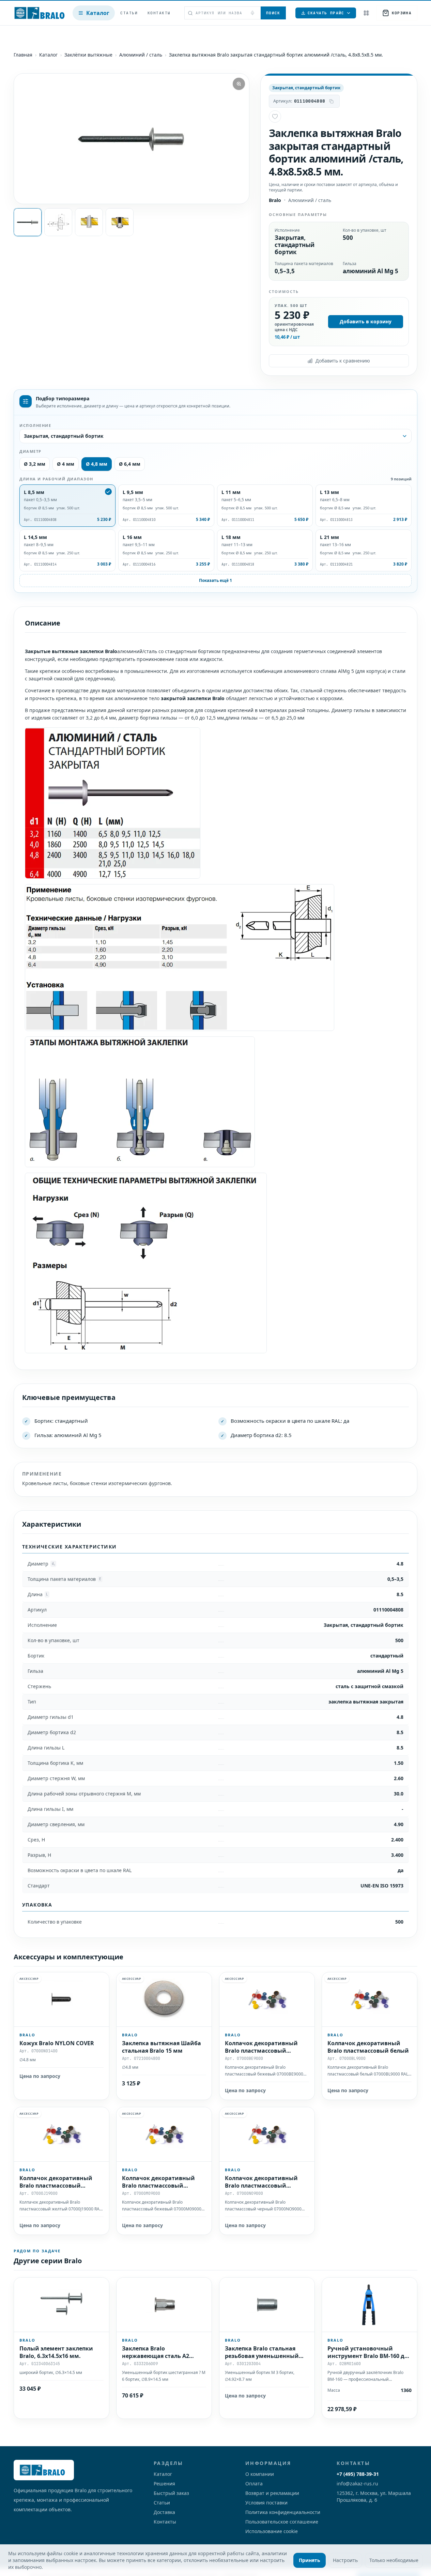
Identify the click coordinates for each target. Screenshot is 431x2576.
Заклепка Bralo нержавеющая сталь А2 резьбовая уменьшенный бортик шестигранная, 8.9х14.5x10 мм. (159, 2363)
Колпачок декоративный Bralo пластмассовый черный (261, 2185)
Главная (23, 55)
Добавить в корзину (366, 321)
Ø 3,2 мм (35, 464)
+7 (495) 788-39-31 (358, 2474)
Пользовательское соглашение (282, 2522)
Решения (164, 2484)
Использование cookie (272, 2531)
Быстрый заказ (171, 2493)
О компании (260, 2474)
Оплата (254, 2484)
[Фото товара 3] (89, 222)
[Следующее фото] (238, 139)
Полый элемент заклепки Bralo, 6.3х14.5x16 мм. (56, 2352)
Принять (310, 2560)
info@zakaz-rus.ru (357, 2484)
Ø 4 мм (66, 464)
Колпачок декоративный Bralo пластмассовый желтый (56, 2185)
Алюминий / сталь (141, 55)
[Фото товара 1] (28, 222)
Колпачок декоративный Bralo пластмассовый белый (368, 2047)
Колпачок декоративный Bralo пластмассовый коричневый (158, 2185)
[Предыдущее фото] (25, 139)
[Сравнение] (366, 13)
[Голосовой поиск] (252, 13)
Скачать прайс (326, 13)
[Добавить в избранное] (275, 117)
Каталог (98, 13)
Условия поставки (266, 2503)
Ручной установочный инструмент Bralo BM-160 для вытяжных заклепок (369, 2356)
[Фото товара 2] (58, 222)
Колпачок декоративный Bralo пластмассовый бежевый (261, 2051)
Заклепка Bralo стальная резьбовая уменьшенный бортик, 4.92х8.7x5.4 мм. (262, 2356)
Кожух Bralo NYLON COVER (57, 2043)
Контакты (159, 13)
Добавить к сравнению (343, 361)
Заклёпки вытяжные (88, 55)
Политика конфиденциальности (283, 2512)
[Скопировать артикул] (331, 101)
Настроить (345, 2560)
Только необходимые (394, 2560)
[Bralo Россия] (41, 13)
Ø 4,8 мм (97, 464)
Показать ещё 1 (215, 580)
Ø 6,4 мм (130, 464)
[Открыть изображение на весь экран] (239, 84)
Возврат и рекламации (272, 2493)
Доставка (164, 2512)
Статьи (129, 13)
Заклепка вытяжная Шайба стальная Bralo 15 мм (161, 2047)
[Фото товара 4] (120, 222)
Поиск (273, 13)
